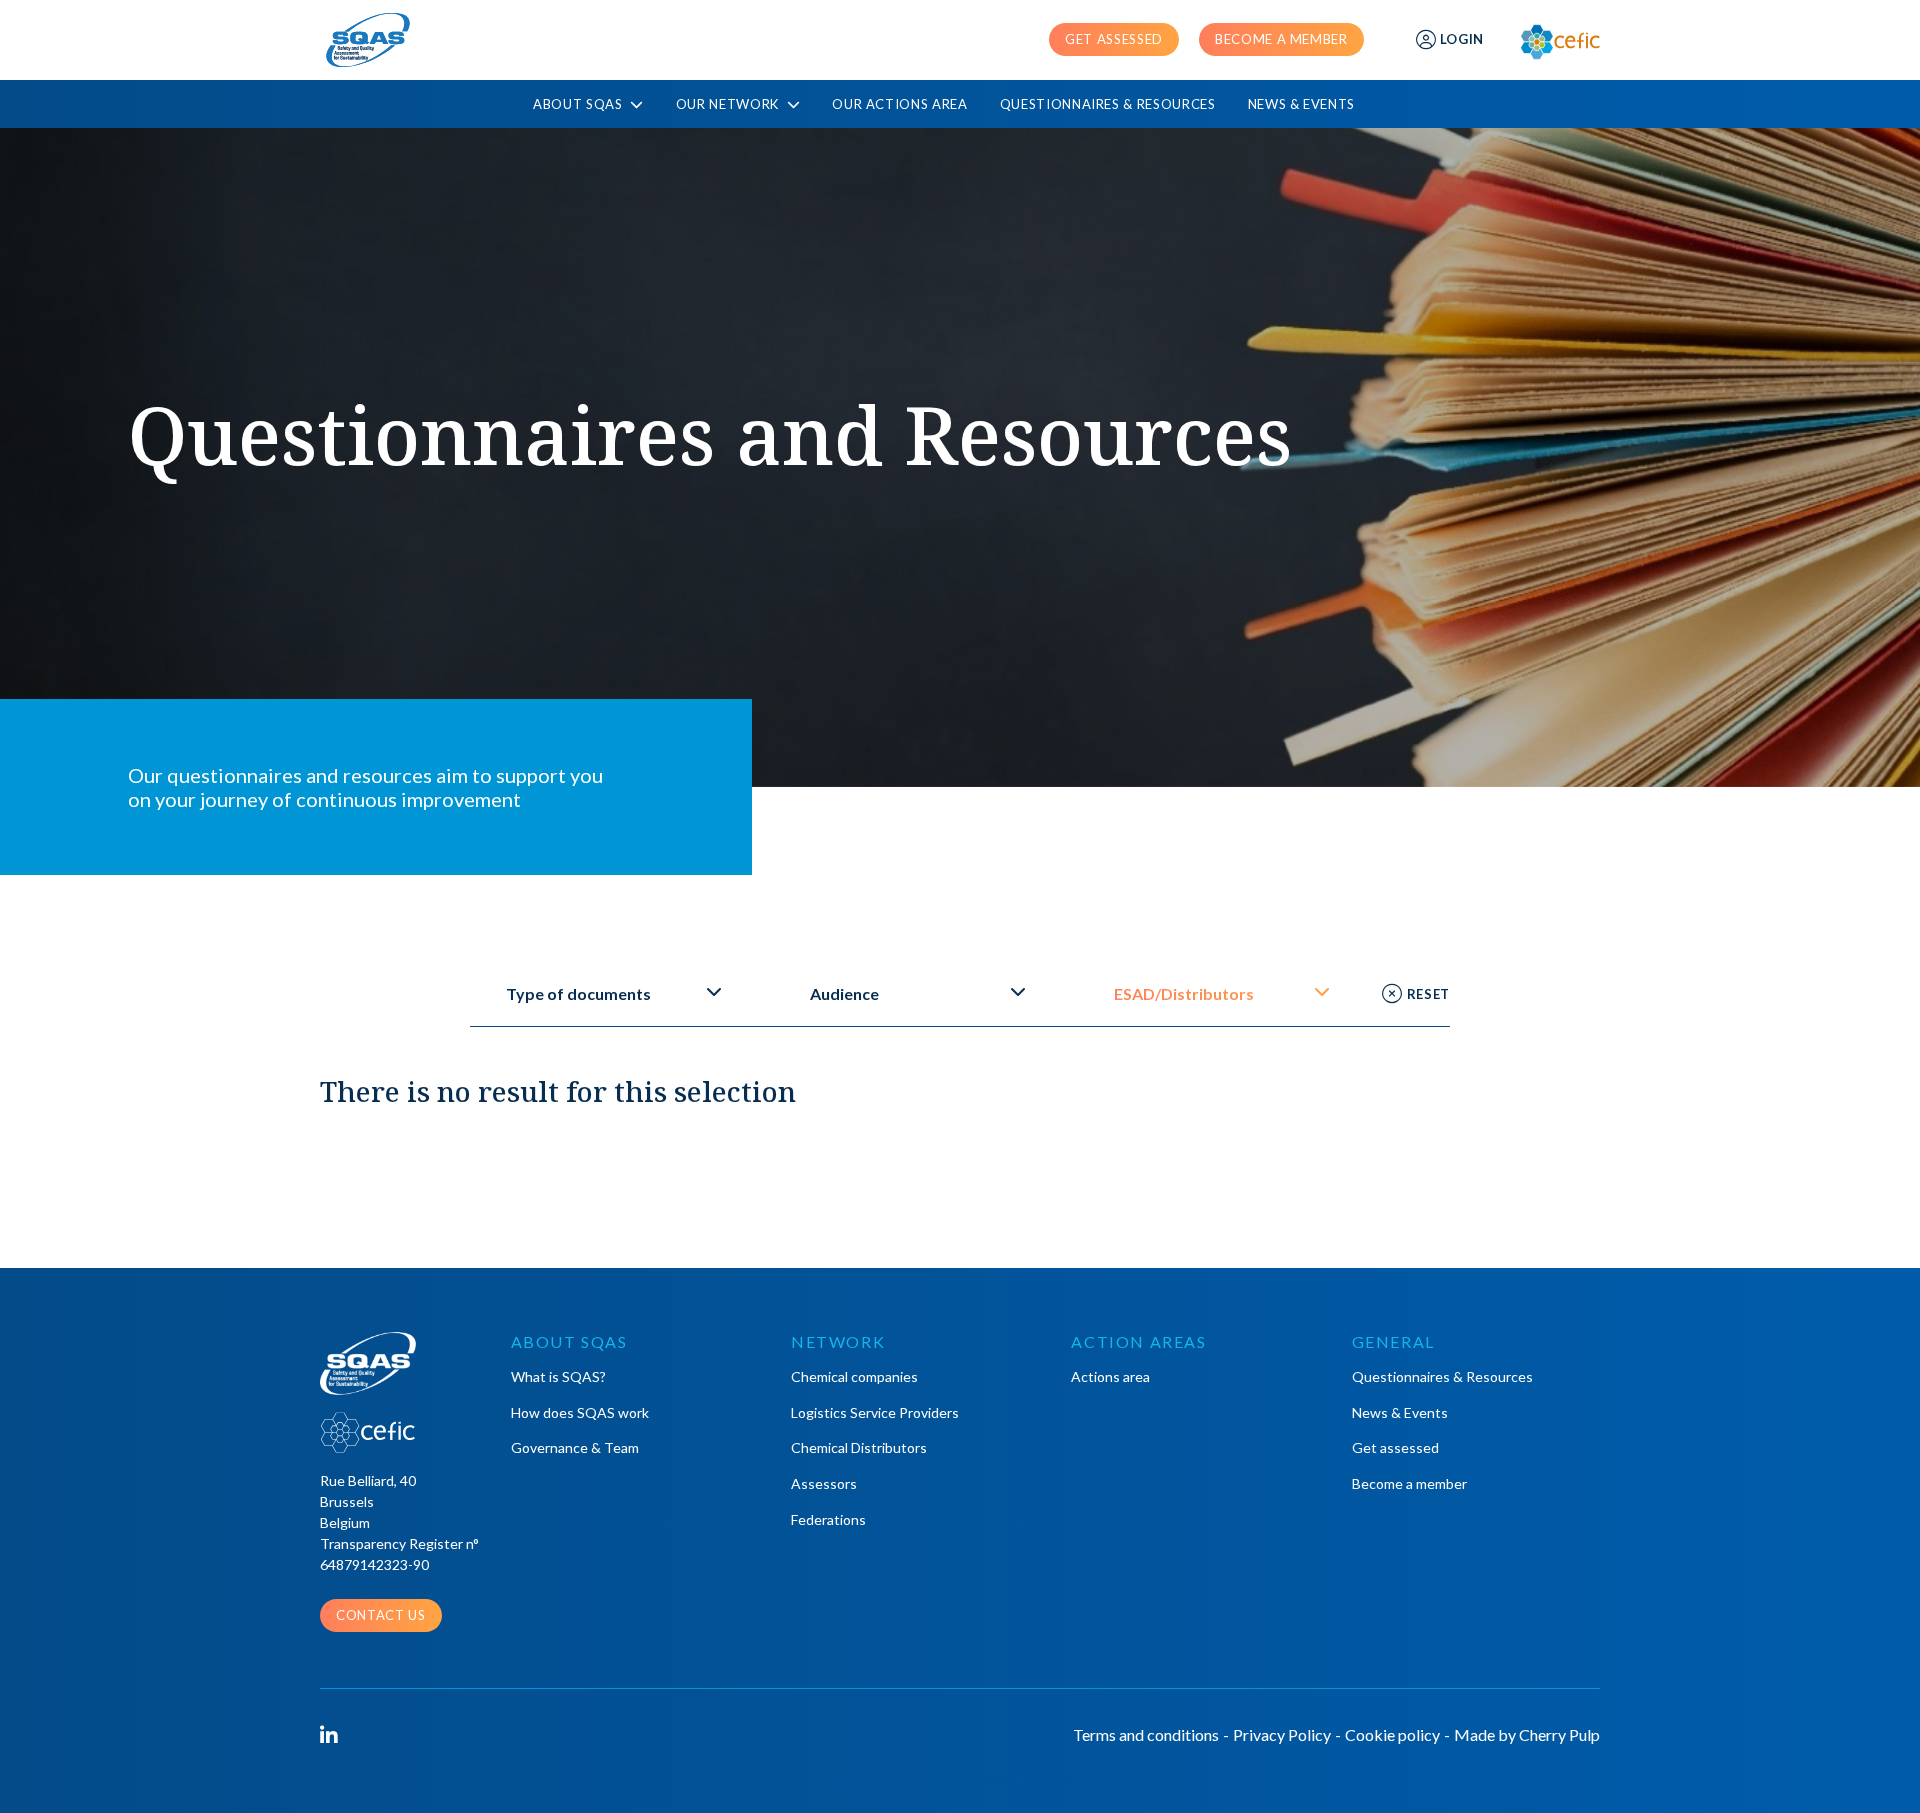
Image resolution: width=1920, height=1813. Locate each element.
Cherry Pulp (1559, 1734)
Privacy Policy (1282, 1734)
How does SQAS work (580, 1412)
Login (1462, 39)
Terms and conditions (1146, 1734)
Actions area (1110, 1376)
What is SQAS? (558, 1376)
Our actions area (899, 104)
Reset (1428, 994)
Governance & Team (575, 1447)
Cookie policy (1392, 1734)
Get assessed (1114, 39)
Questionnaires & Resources (1108, 104)
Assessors (824, 1483)
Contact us (381, 1615)
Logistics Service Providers (875, 1412)
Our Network (729, 104)
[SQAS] (368, 40)
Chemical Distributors (859, 1447)
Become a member (1281, 39)
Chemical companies (854, 1376)
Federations (828, 1519)
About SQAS (579, 104)
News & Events (1301, 104)
